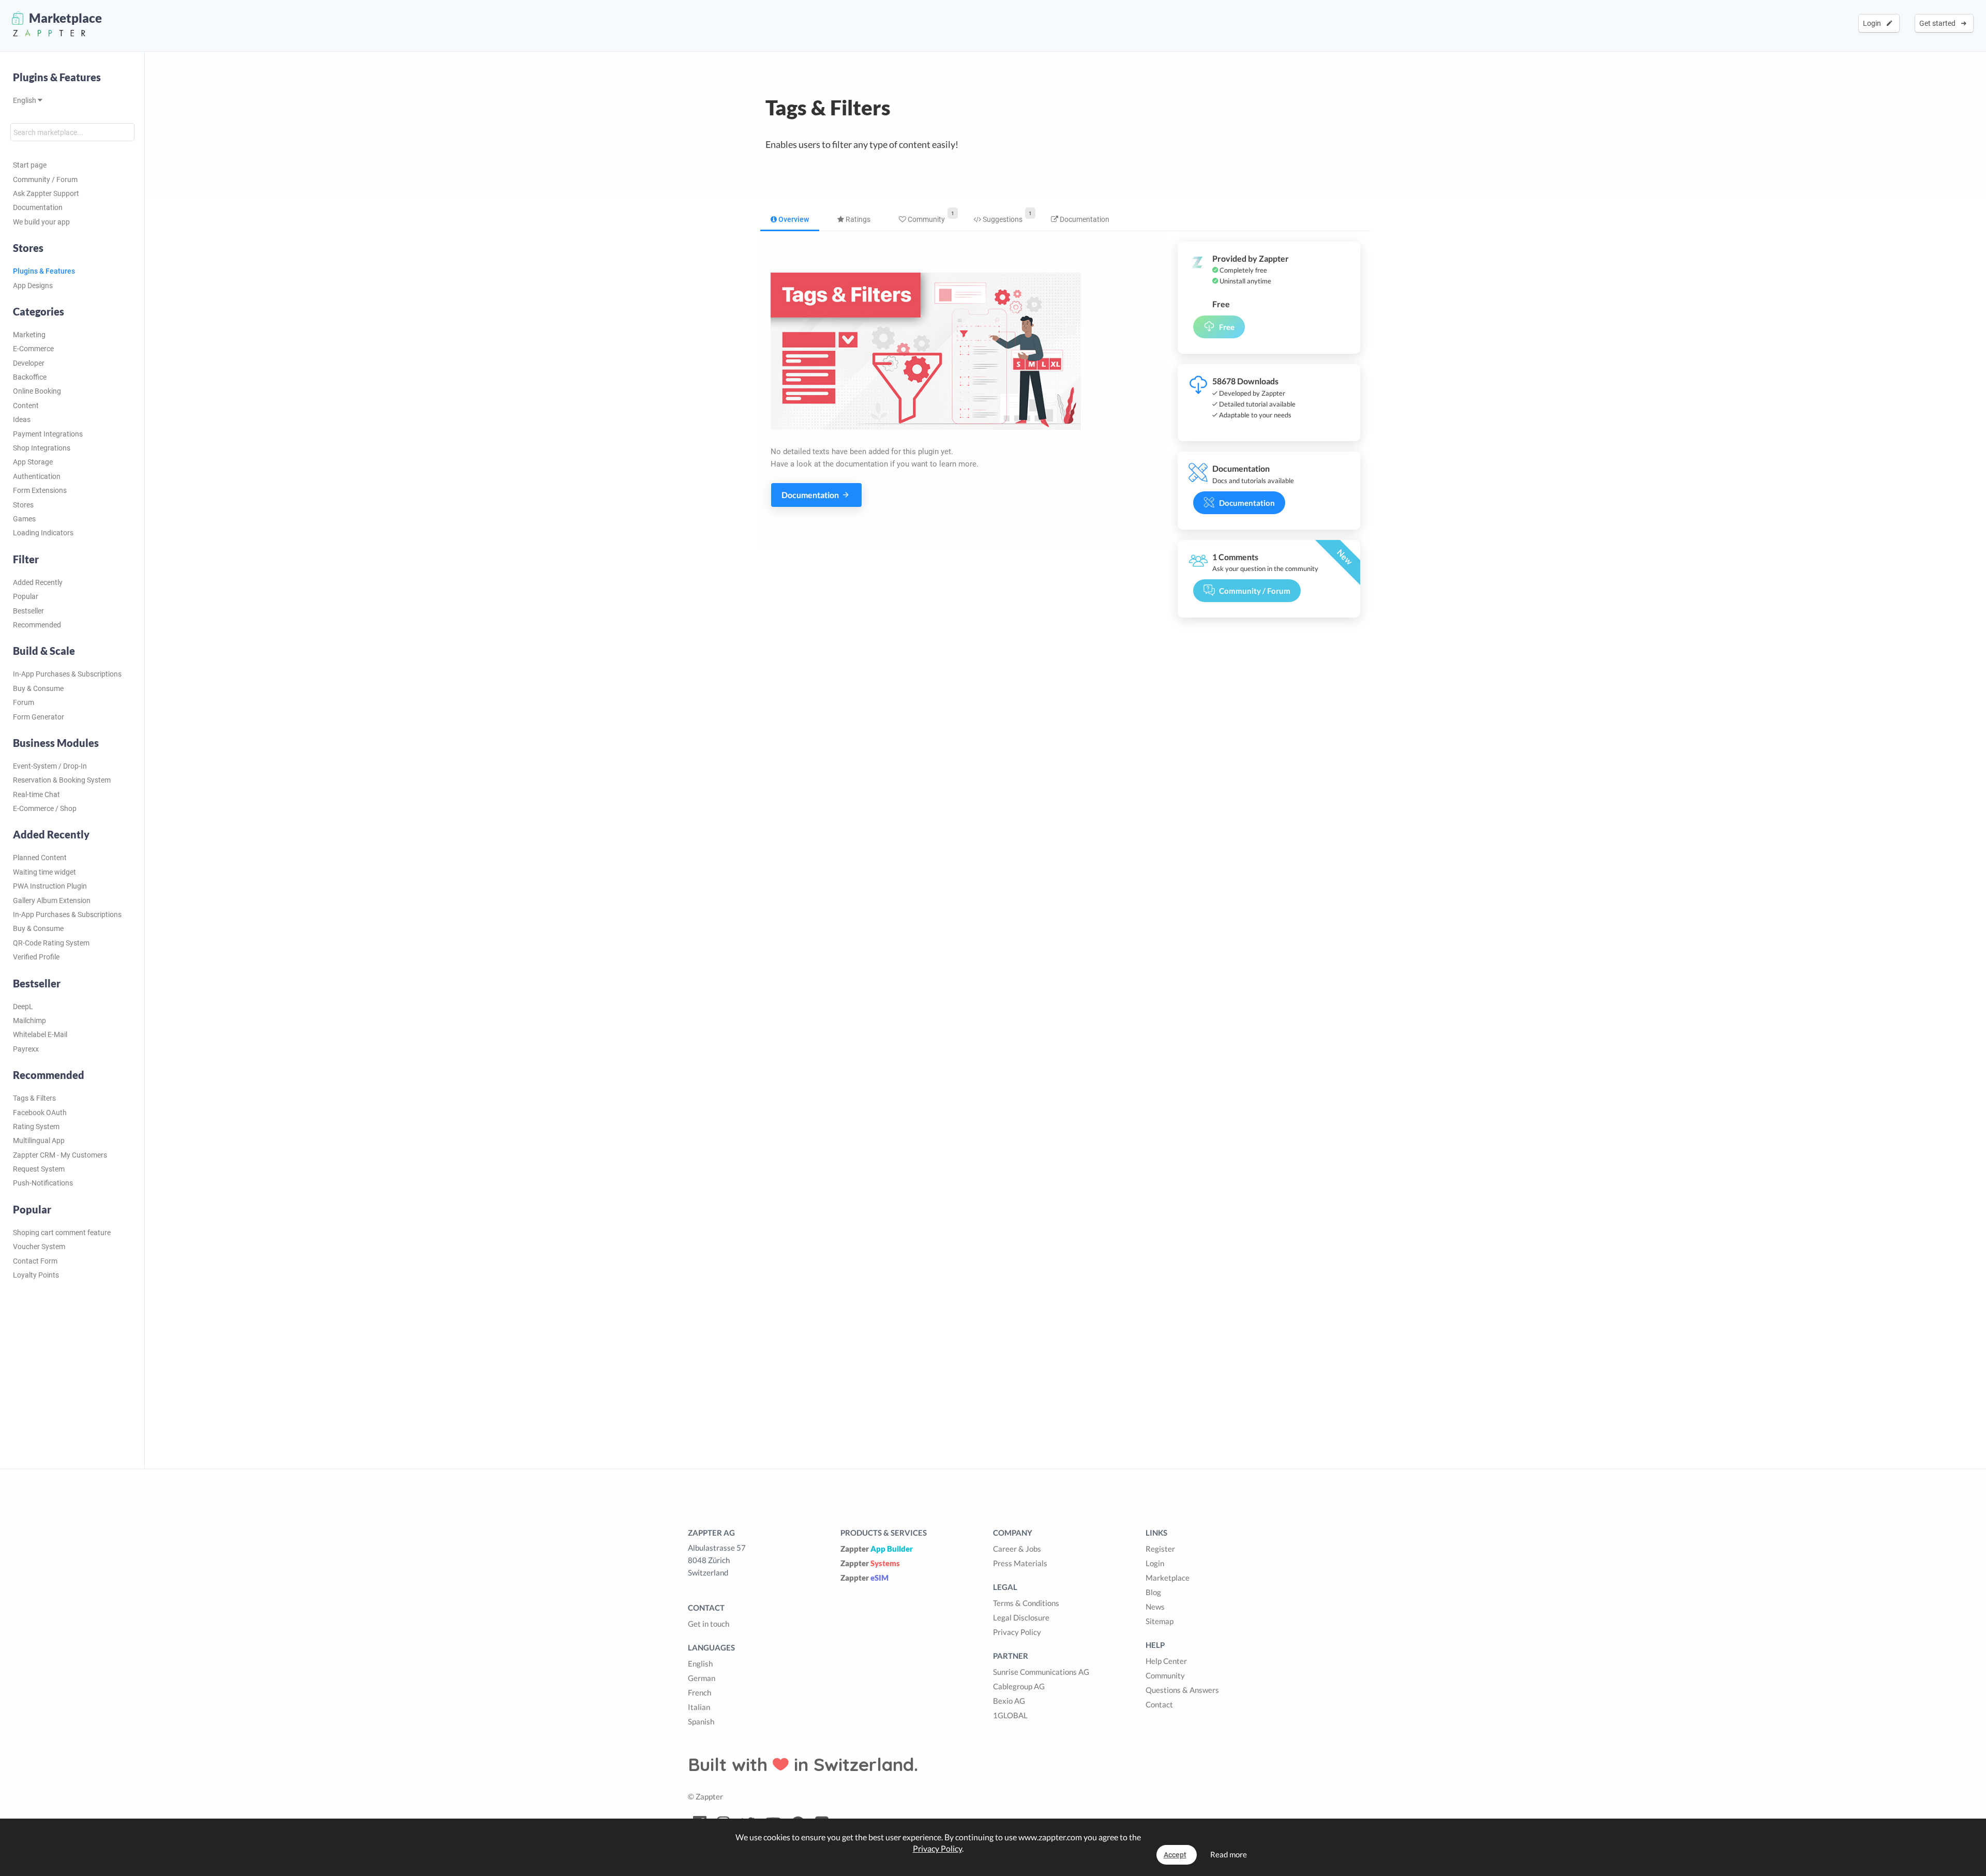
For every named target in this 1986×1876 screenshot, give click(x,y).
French (699, 1692)
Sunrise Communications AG (1041, 1672)
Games (24, 519)
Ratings (857, 219)
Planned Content (40, 858)
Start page (30, 165)
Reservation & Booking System (62, 780)
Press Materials (1020, 1563)
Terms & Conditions (1026, 1603)
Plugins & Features (57, 77)
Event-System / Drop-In (50, 766)
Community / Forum (45, 179)
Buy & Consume (38, 688)
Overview (793, 219)
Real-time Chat (36, 794)
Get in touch (709, 1624)
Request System (39, 1169)
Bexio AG (1009, 1701)
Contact (1159, 1704)
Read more (1229, 1854)
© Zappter (705, 1796)
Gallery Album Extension (52, 901)
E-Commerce (33, 349)
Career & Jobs (1017, 1549)
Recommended (37, 625)
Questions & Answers (1182, 1690)
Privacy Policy (1017, 1632)
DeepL (23, 1007)
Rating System (36, 1127)
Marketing (29, 335)
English (25, 100)
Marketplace (1168, 1578)
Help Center (1166, 1661)
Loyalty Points (36, 1275)
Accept (1175, 1855)
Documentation (38, 207)
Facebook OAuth (40, 1113)
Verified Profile (36, 957)
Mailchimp (29, 1020)
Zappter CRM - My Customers (60, 1155)
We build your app (41, 222)
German (702, 1678)
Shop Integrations (42, 448)
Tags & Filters (34, 1098)
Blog (1153, 1592)
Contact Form (35, 1261)
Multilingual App (39, 1140)
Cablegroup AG (1019, 1686)
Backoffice (30, 377)
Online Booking (37, 391)
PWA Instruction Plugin (50, 886)
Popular (26, 596)
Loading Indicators (43, 533)
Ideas (22, 419)
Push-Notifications (43, 1183)
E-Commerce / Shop (45, 808)
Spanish (701, 1721)
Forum (24, 702)
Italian (699, 1707)
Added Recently (38, 582)
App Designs (33, 286)
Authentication (37, 476)
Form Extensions (40, 490)
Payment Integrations (48, 434)
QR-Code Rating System (51, 943)
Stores (23, 505)
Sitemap (1160, 1621)
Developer (29, 363)
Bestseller (28, 611)
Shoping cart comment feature (62, 1233)
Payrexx (26, 1049)
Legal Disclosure (1021, 1617)
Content (26, 406)
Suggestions (1002, 219)
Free (1227, 327)
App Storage (33, 462)
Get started (1939, 23)
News (1155, 1607)
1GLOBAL (1010, 1715)
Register (1160, 1549)
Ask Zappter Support (46, 193)
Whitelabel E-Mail (40, 1034)
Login (1874, 23)
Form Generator (39, 717)
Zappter (877, 1549)
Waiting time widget (44, 872)
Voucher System (39, 1247)
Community (926, 219)
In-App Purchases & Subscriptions (67, 674)
